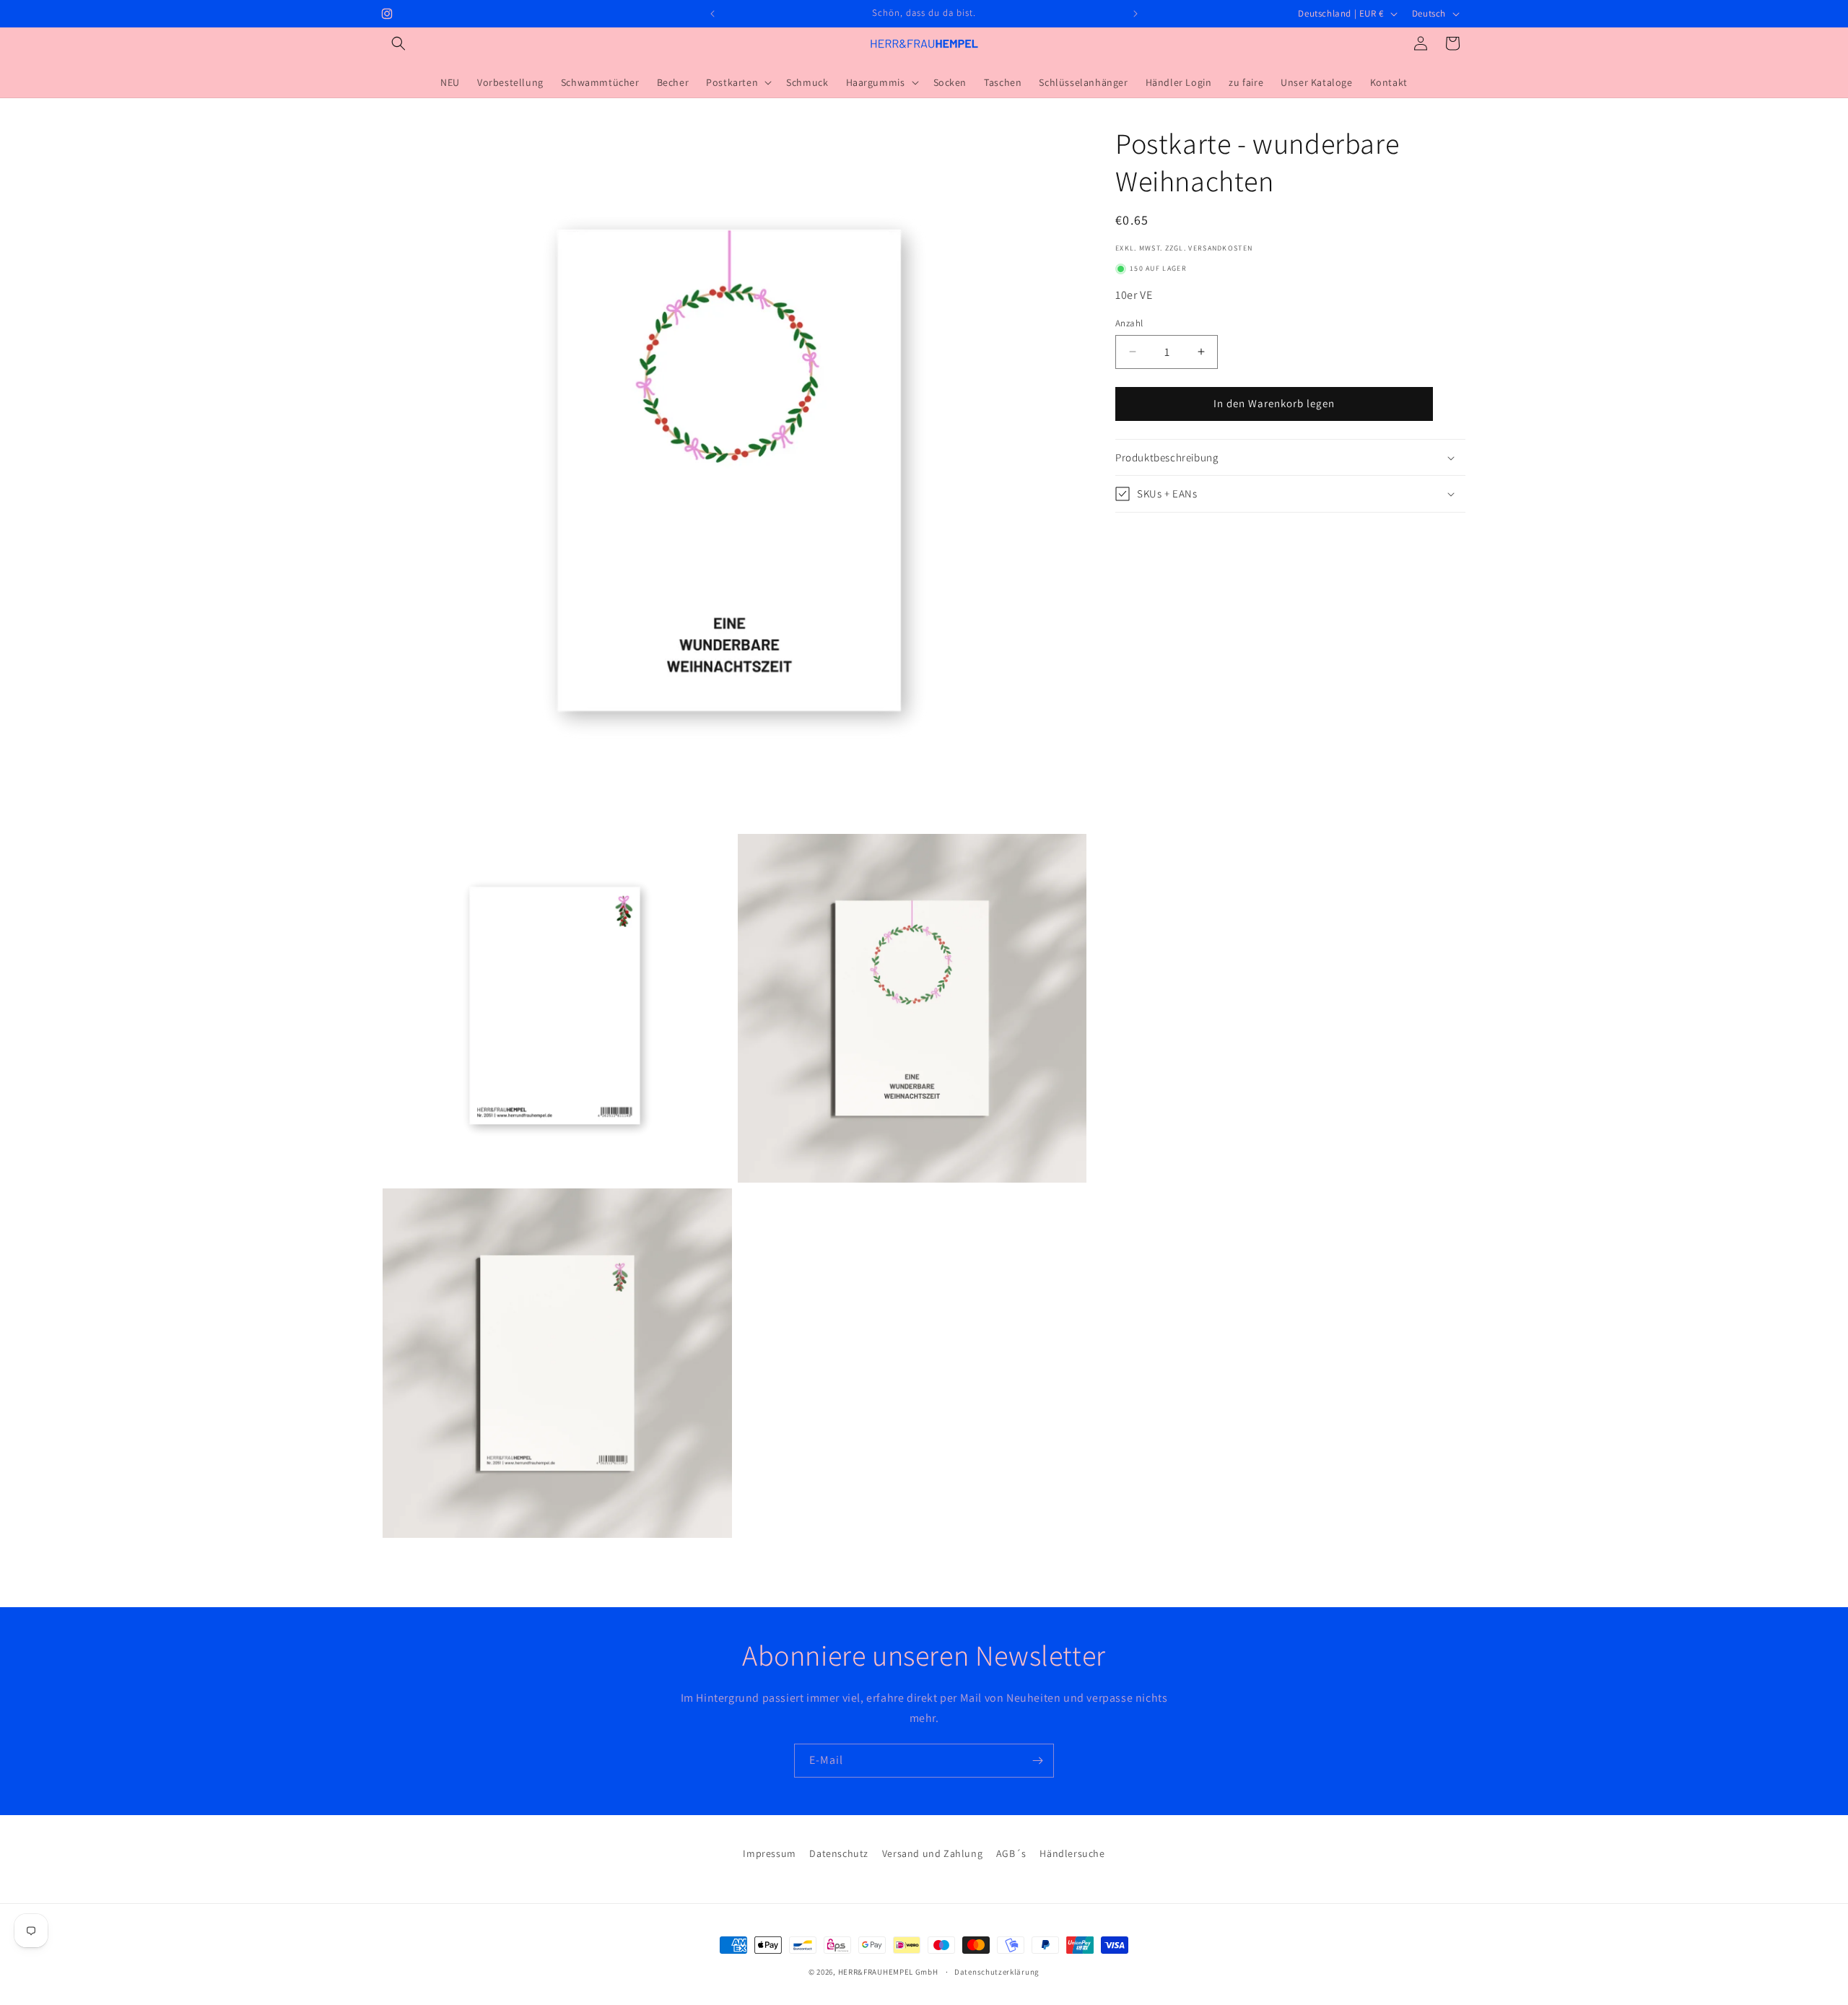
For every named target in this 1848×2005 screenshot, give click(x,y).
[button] (398, 43)
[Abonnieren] (1037, 1761)
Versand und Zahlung (932, 1853)
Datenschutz (839, 1853)
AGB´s (1011, 1853)
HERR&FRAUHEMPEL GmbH (888, 1972)
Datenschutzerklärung (997, 1971)
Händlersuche (1072, 1853)
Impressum (769, 1853)
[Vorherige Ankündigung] (712, 14)
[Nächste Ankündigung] (1136, 14)
